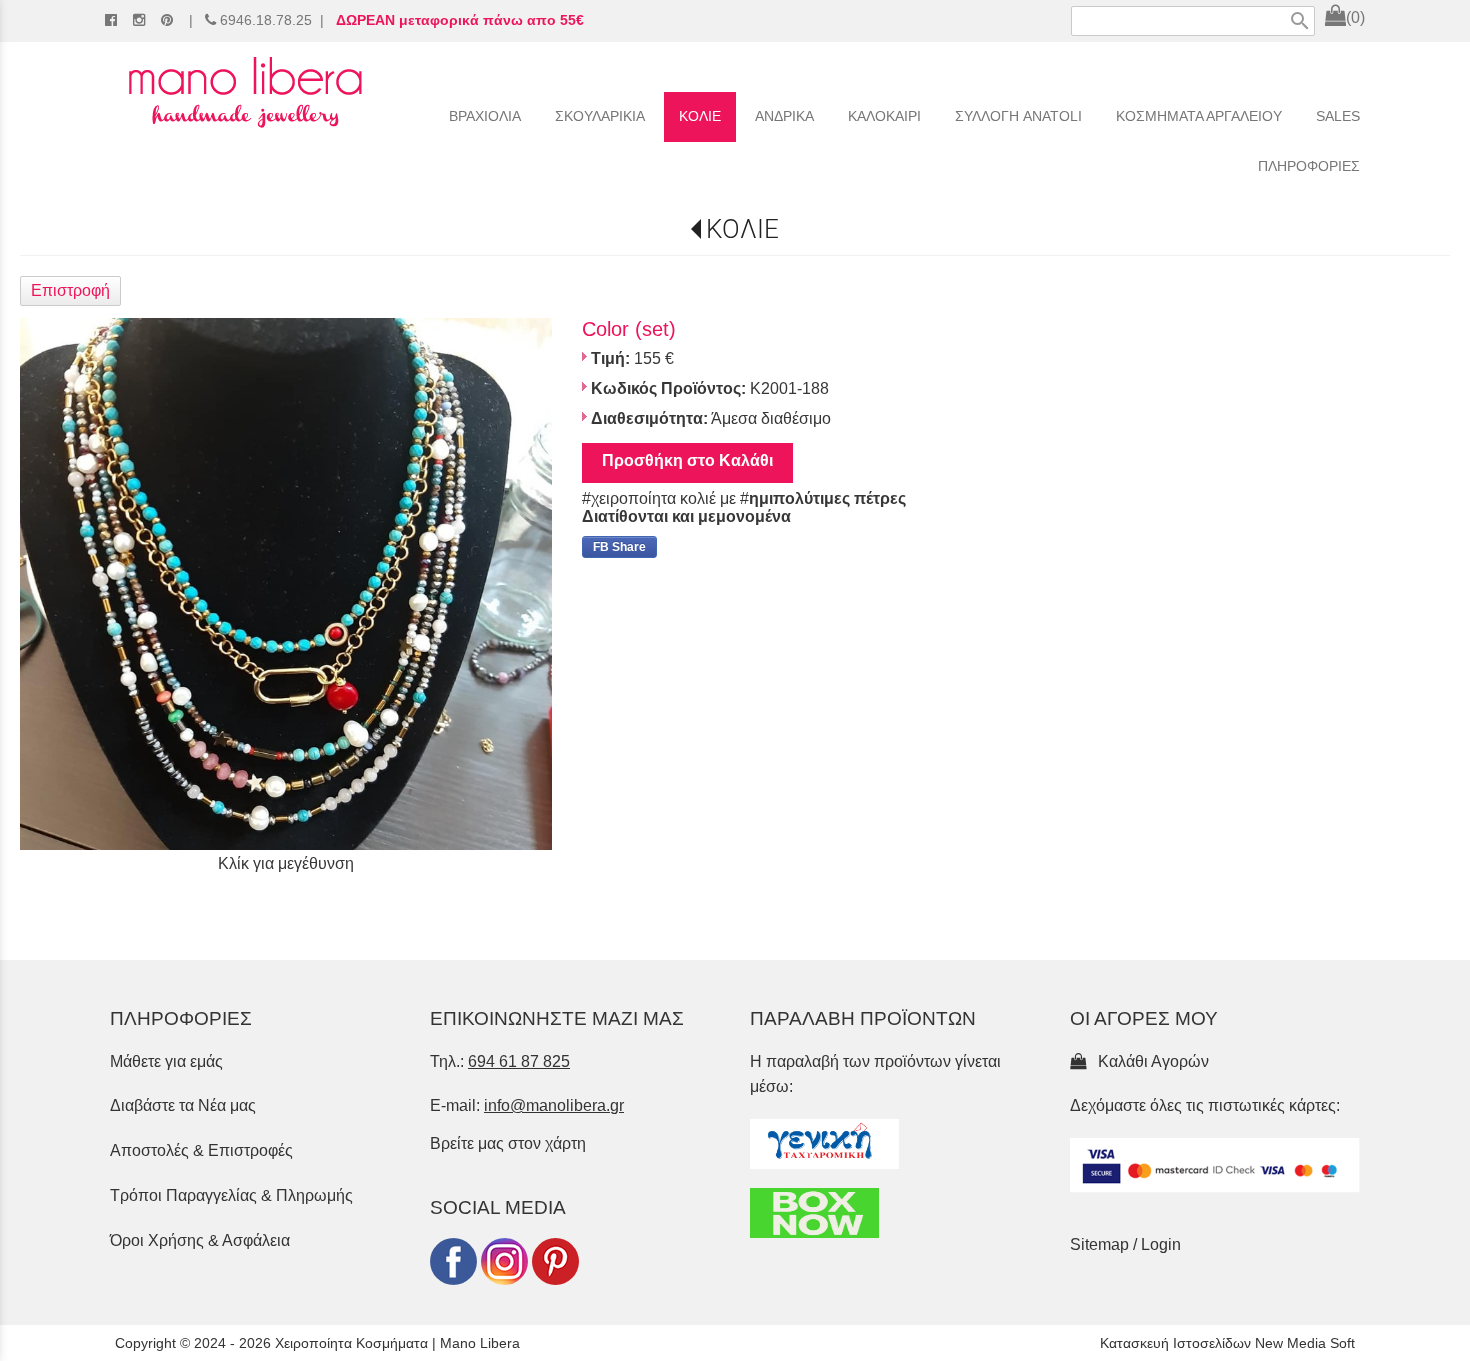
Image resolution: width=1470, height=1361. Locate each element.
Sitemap (1099, 1244)
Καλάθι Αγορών (1149, 1061)
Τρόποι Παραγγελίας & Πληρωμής (231, 1195)
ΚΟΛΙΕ (742, 229)
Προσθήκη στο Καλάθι (687, 460)
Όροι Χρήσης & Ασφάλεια (200, 1240)
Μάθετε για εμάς (166, 1061)
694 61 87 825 (519, 1061)
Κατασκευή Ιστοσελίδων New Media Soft (1227, 1343)
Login (1161, 1244)
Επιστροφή (70, 290)
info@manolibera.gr (554, 1105)
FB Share (619, 547)
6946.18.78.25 (266, 20)
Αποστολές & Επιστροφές (201, 1150)
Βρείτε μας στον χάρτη (508, 1143)
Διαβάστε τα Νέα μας (183, 1105)
